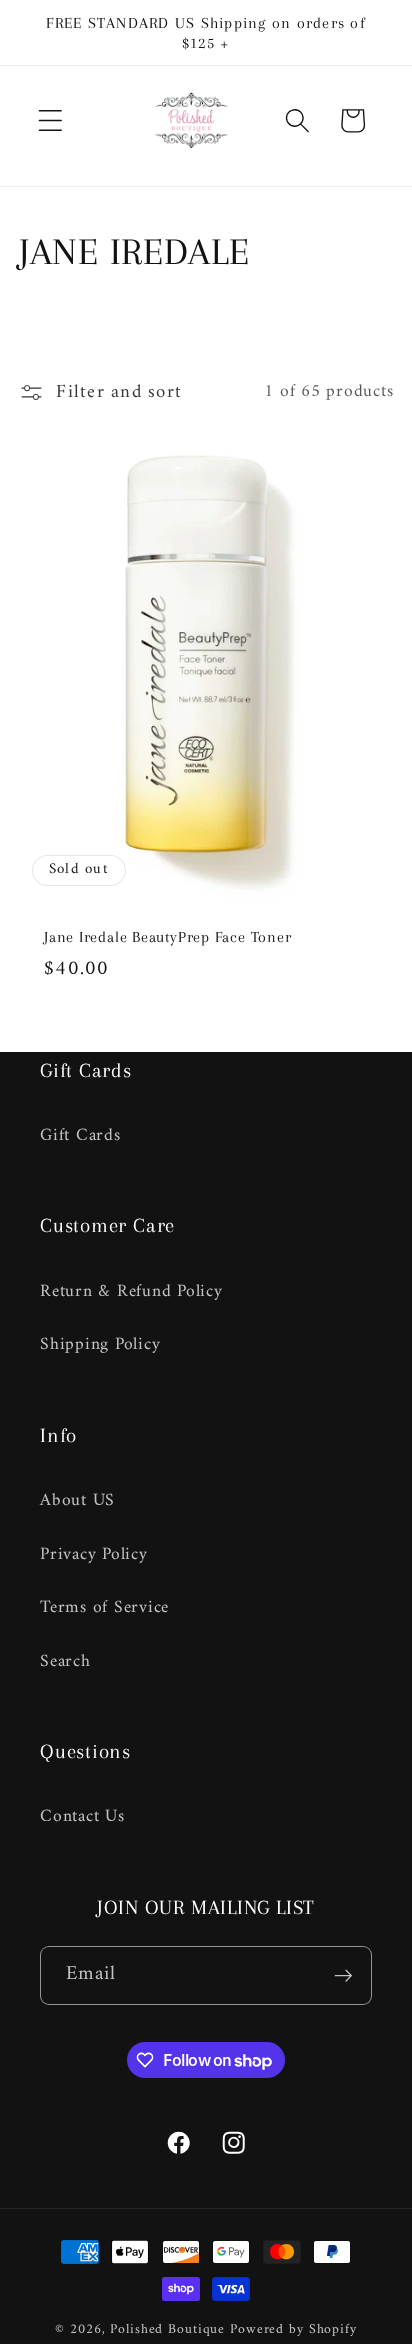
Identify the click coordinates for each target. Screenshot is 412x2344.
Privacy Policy (94, 1554)
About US (77, 1500)
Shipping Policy (100, 1344)
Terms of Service (104, 1607)
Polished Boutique (167, 2330)
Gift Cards (80, 1135)
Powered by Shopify (293, 2330)
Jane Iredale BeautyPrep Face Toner (168, 937)
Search (65, 1661)
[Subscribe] (343, 1975)
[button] (50, 120)
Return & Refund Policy (131, 1291)
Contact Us (82, 1816)
